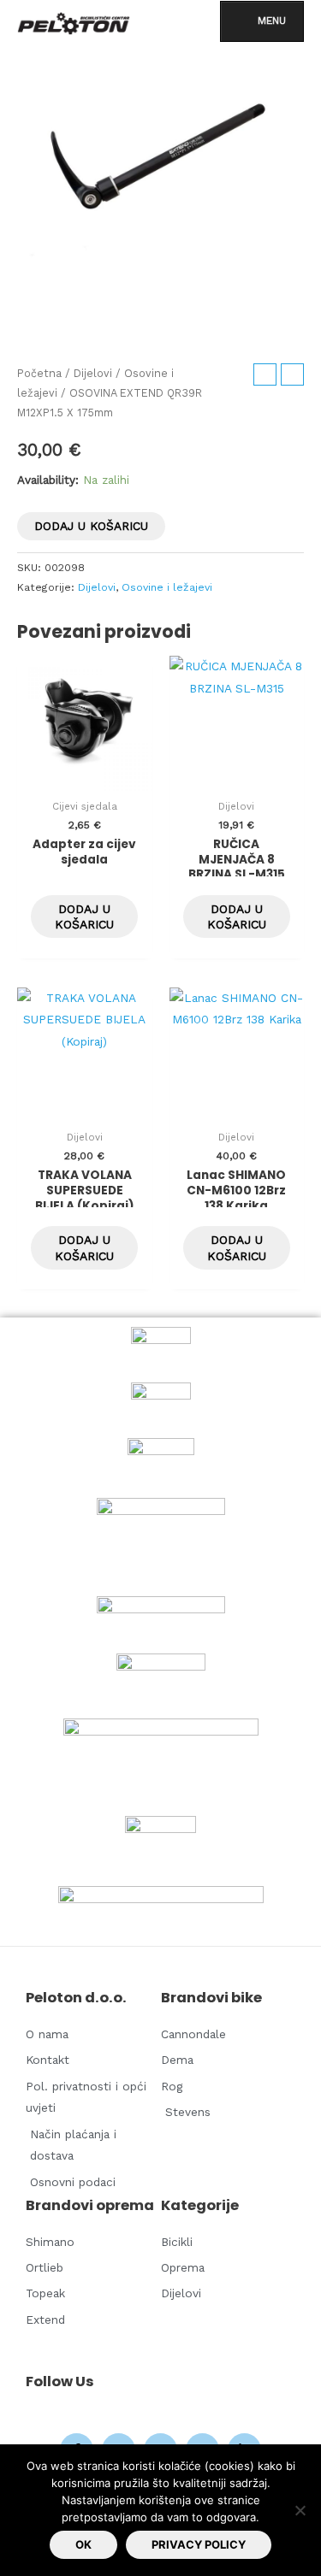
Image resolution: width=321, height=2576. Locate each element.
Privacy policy (199, 2544)
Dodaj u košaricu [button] (84, 917)
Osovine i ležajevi (167, 587)
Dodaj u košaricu (91, 526)
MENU (272, 21)
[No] (300, 2510)
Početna (39, 373)
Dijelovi (93, 373)
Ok (83, 2544)
